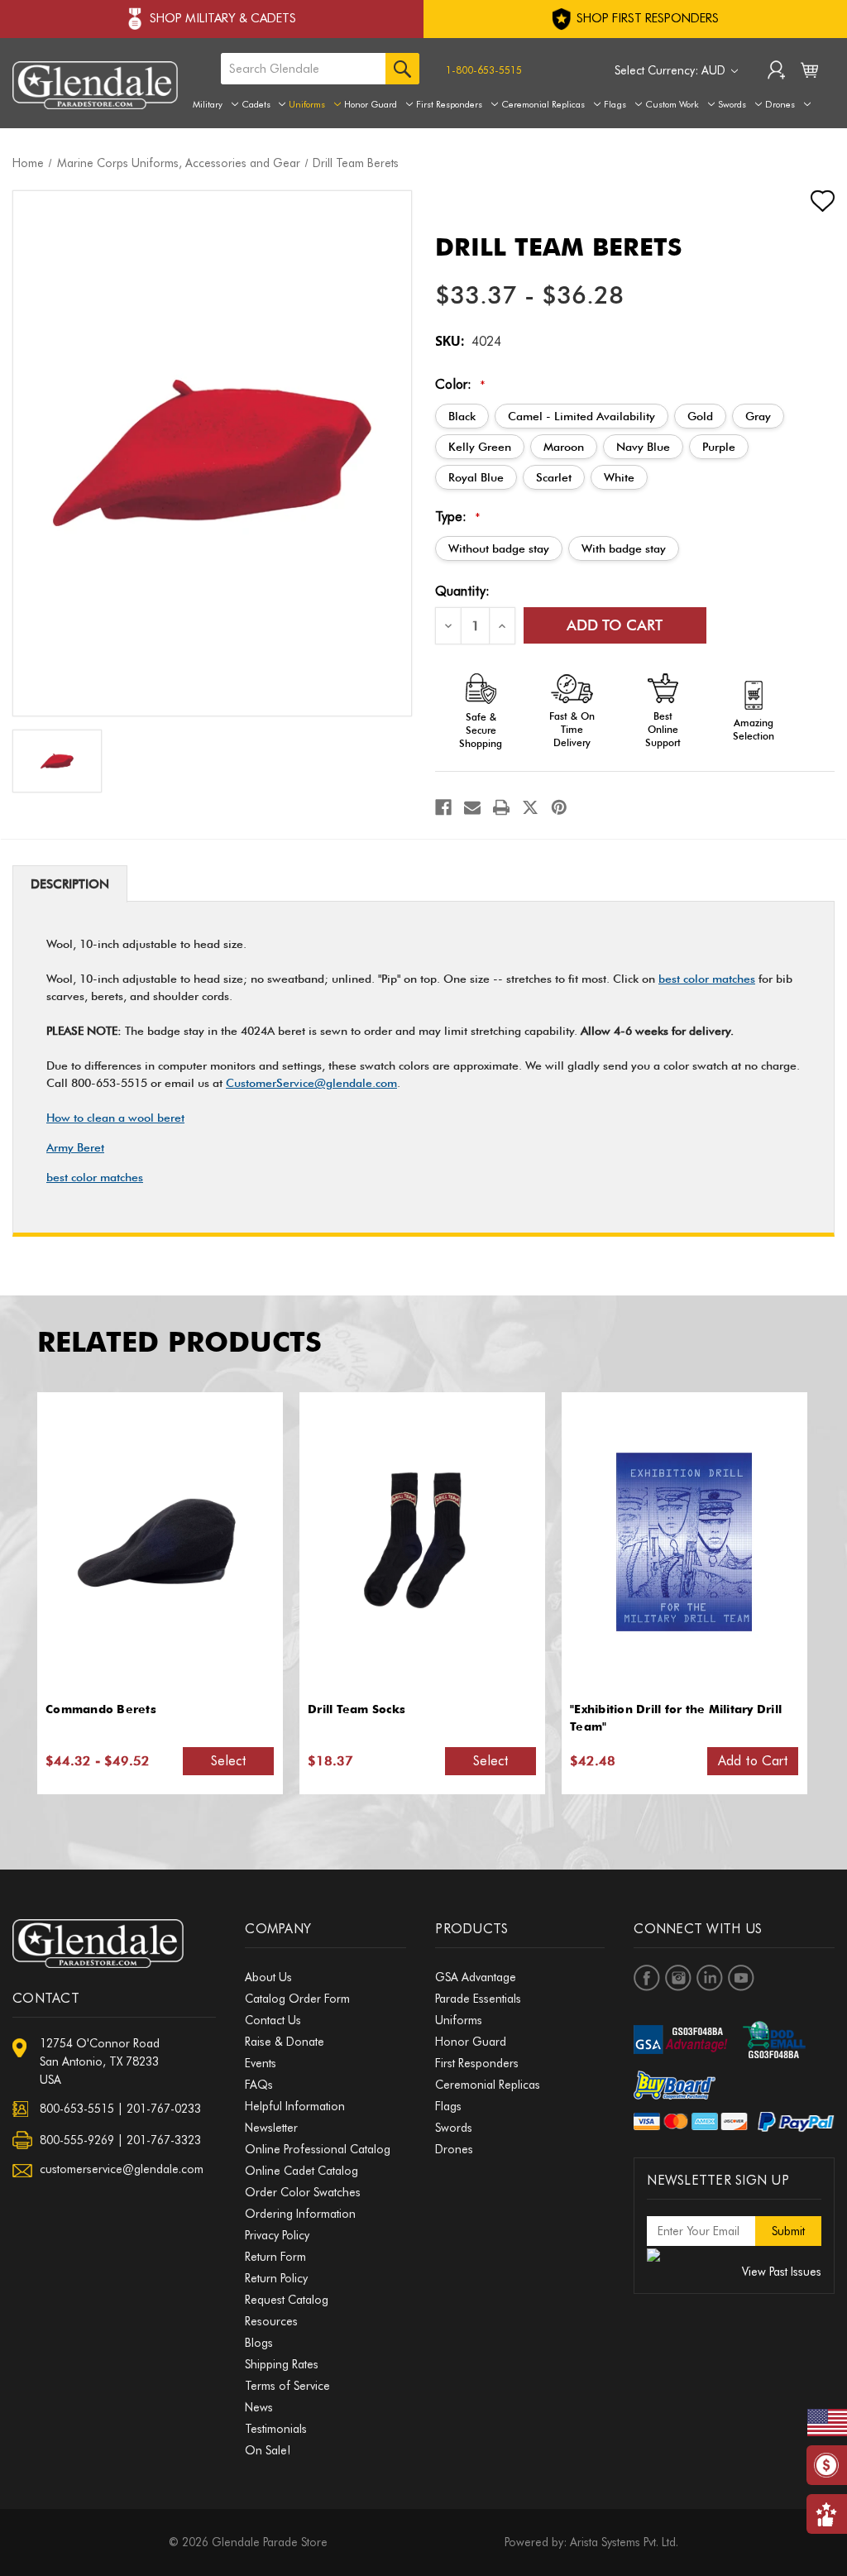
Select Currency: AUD (672, 70)
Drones (780, 104)
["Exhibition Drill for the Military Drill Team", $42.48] (684, 1542)
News (259, 2407)
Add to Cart (753, 1761)
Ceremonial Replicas (543, 104)
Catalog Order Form (297, 1999)
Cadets (256, 104)
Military (208, 104)
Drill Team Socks (357, 1709)
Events (261, 2063)
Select (229, 1761)
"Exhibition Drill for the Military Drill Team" (676, 1718)
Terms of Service (287, 2386)
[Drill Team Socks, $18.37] (422, 1542)
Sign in (776, 72)
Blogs (259, 2343)
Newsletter (271, 2128)
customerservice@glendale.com (122, 2169)
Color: (460, 384)
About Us (268, 1977)
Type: (458, 517)
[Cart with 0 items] (809, 74)
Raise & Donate (285, 2042)
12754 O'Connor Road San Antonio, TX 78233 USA (100, 2061)
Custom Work (672, 104)
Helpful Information (295, 2106)
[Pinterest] (559, 807)
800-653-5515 (77, 2109)
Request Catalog (287, 2300)
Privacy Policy (277, 2235)
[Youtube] (741, 1978)
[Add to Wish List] (808, 201)
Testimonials (276, 2429)
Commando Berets (101, 1709)
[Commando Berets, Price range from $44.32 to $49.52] (160, 1542)
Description (70, 884)
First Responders (449, 104)
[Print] (501, 807)
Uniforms (307, 104)
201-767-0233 (164, 2109)
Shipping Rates (282, 2364)
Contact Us (273, 2020)
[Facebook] (443, 807)
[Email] (472, 807)
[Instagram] (678, 1978)
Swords (732, 104)
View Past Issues (782, 2272)
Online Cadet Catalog (301, 2171)
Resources (271, 2321)
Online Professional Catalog (318, 2149)
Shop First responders (646, 18)
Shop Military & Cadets (223, 18)
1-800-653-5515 (484, 70)
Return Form (275, 2257)
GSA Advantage (476, 1977)
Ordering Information (300, 2214)
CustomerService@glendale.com (311, 1083)
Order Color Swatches (303, 2192)
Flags (615, 104)
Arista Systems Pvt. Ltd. (624, 2542)
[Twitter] (530, 807)
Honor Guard (371, 104)
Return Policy (276, 2278)
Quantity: (462, 591)
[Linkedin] (710, 1978)
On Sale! (268, 2450)
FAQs (259, 2085)
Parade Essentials (478, 1999)
